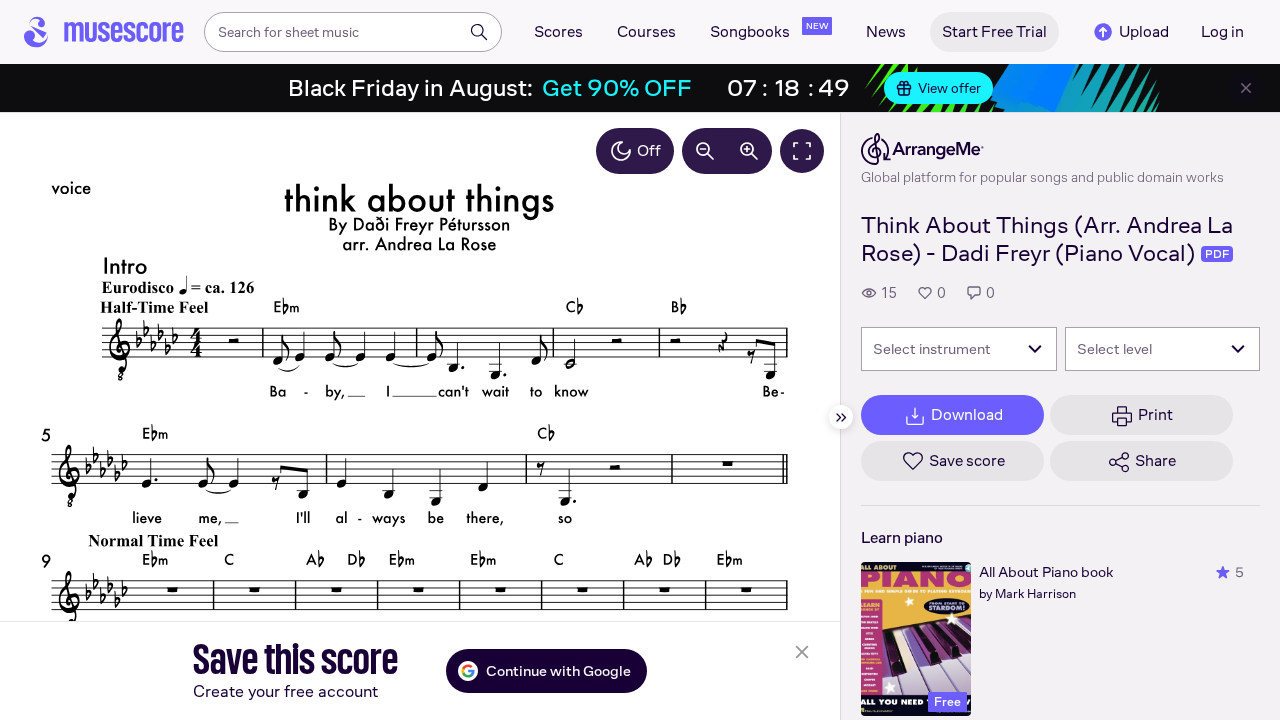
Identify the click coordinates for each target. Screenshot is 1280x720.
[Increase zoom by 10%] (749, 151)
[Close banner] (1246, 88)
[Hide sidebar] (841, 417)
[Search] (479, 32)
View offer (949, 88)
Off (649, 150)
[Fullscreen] (802, 151)
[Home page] (104, 32)
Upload (1144, 31)
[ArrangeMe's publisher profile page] (1042, 149)
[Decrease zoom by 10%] (705, 151)
